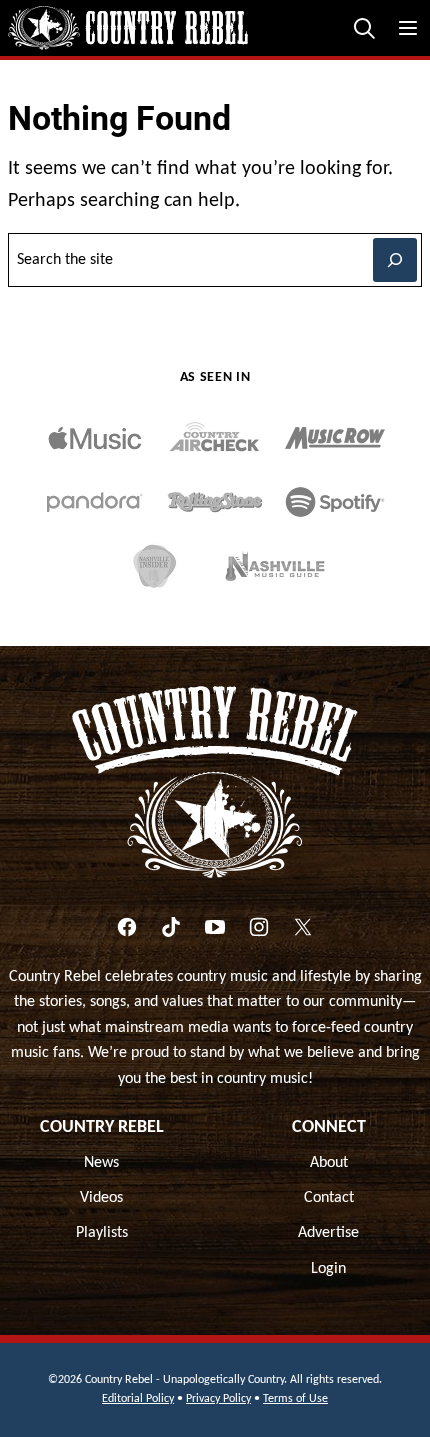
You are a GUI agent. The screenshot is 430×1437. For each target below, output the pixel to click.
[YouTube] (215, 927)
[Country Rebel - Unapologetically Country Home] (128, 28)
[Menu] (408, 28)
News (101, 1163)
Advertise (328, 1233)
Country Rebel (102, 1127)
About (329, 1163)
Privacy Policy (218, 1399)
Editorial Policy (138, 1399)
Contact (329, 1198)
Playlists (102, 1233)
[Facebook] (127, 927)
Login (328, 1269)
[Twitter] (303, 927)
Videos (101, 1198)
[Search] (364, 28)
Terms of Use (295, 1399)
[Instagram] (259, 927)
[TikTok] (171, 927)
